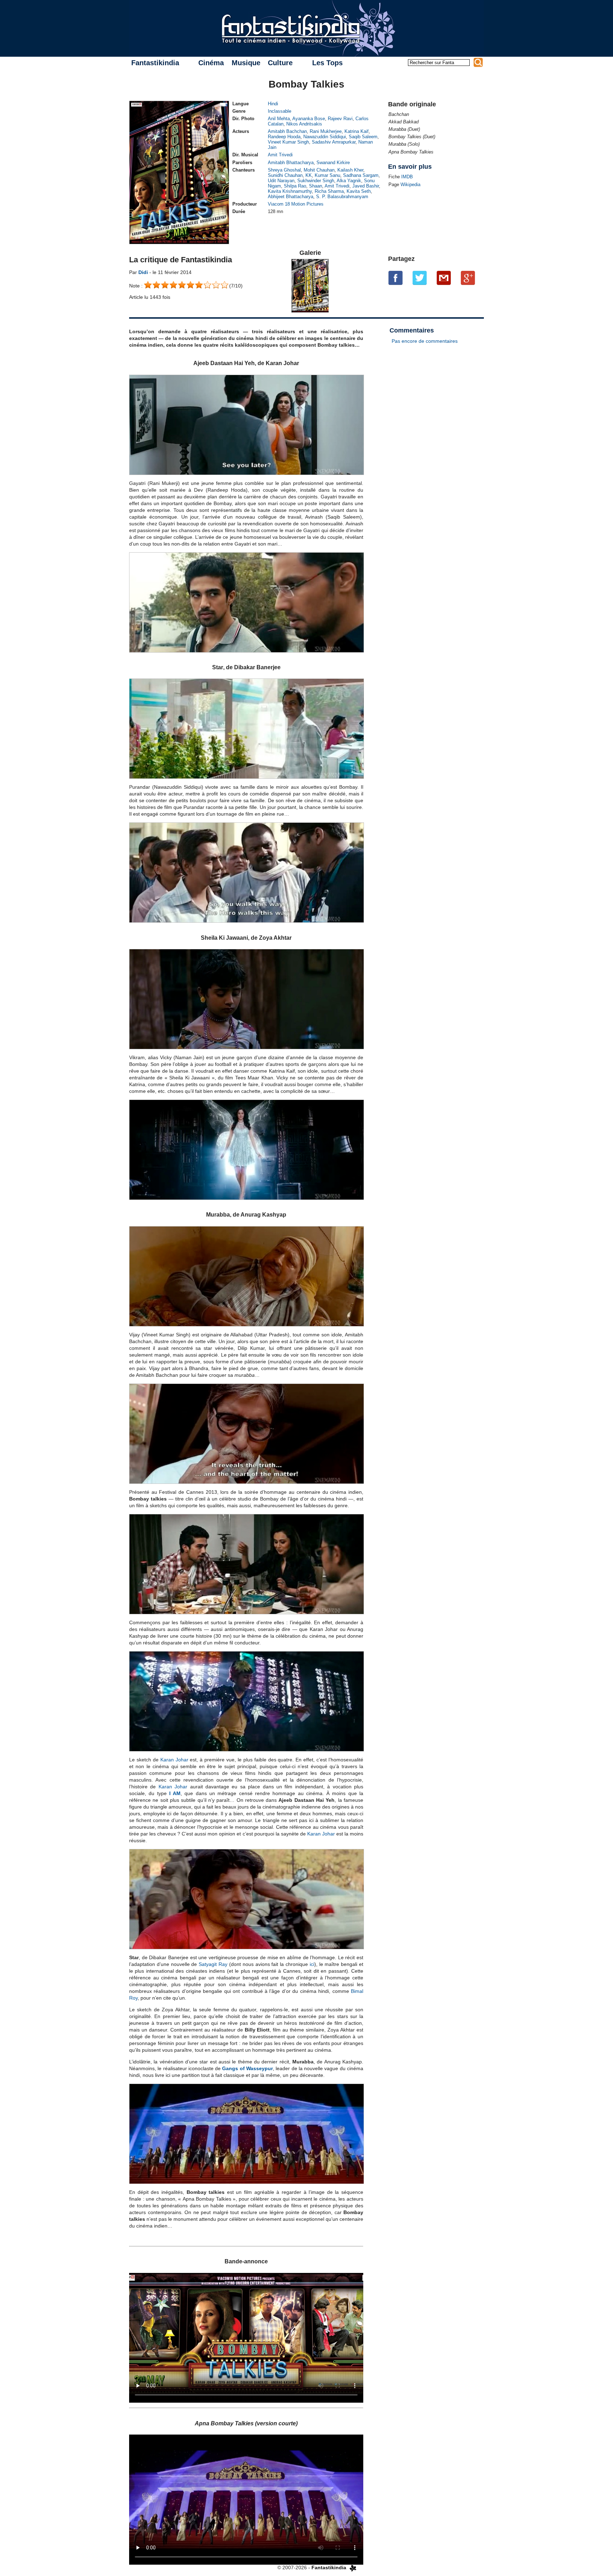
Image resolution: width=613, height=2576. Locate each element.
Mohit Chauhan (319, 170)
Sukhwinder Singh (316, 181)
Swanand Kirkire (333, 163)
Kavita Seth (359, 191)
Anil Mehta (279, 119)
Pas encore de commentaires (425, 341)
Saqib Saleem (363, 137)
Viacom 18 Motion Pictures (296, 204)
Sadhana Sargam (361, 175)
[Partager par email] (444, 278)
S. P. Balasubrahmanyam (342, 197)
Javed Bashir (366, 186)
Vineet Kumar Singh (288, 142)
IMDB (407, 177)
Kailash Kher (350, 170)
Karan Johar (174, 1760)
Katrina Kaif (357, 131)
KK (309, 175)
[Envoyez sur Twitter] (420, 278)
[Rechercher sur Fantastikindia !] (478, 62)
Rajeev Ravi (340, 119)
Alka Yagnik (349, 181)
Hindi (273, 104)
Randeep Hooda (284, 137)
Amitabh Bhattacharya (291, 163)
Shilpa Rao (295, 186)
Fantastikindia (155, 63)
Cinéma (211, 63)
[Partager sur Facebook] (396, 278)
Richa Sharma (329, 191)
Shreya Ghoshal (284, 170)
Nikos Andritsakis (304, 124)
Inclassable (280, 111)
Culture (280, 63)
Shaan (316, 186)
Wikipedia (410, 185)
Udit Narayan (281, 181)
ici (312, 1964)
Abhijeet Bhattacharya (291, 197)
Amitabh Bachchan (287, 131)
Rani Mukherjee (326, 131)
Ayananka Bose (309, 119)
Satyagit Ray (213, 1964)
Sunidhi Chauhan (285, 175)
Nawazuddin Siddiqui (325, 137)
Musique (246, 63)
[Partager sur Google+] (468, 278)
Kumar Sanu (327, 175)
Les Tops (327, 63)
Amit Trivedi (280, 155)
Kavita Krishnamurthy (290, 191)
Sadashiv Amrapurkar (334, 142)
